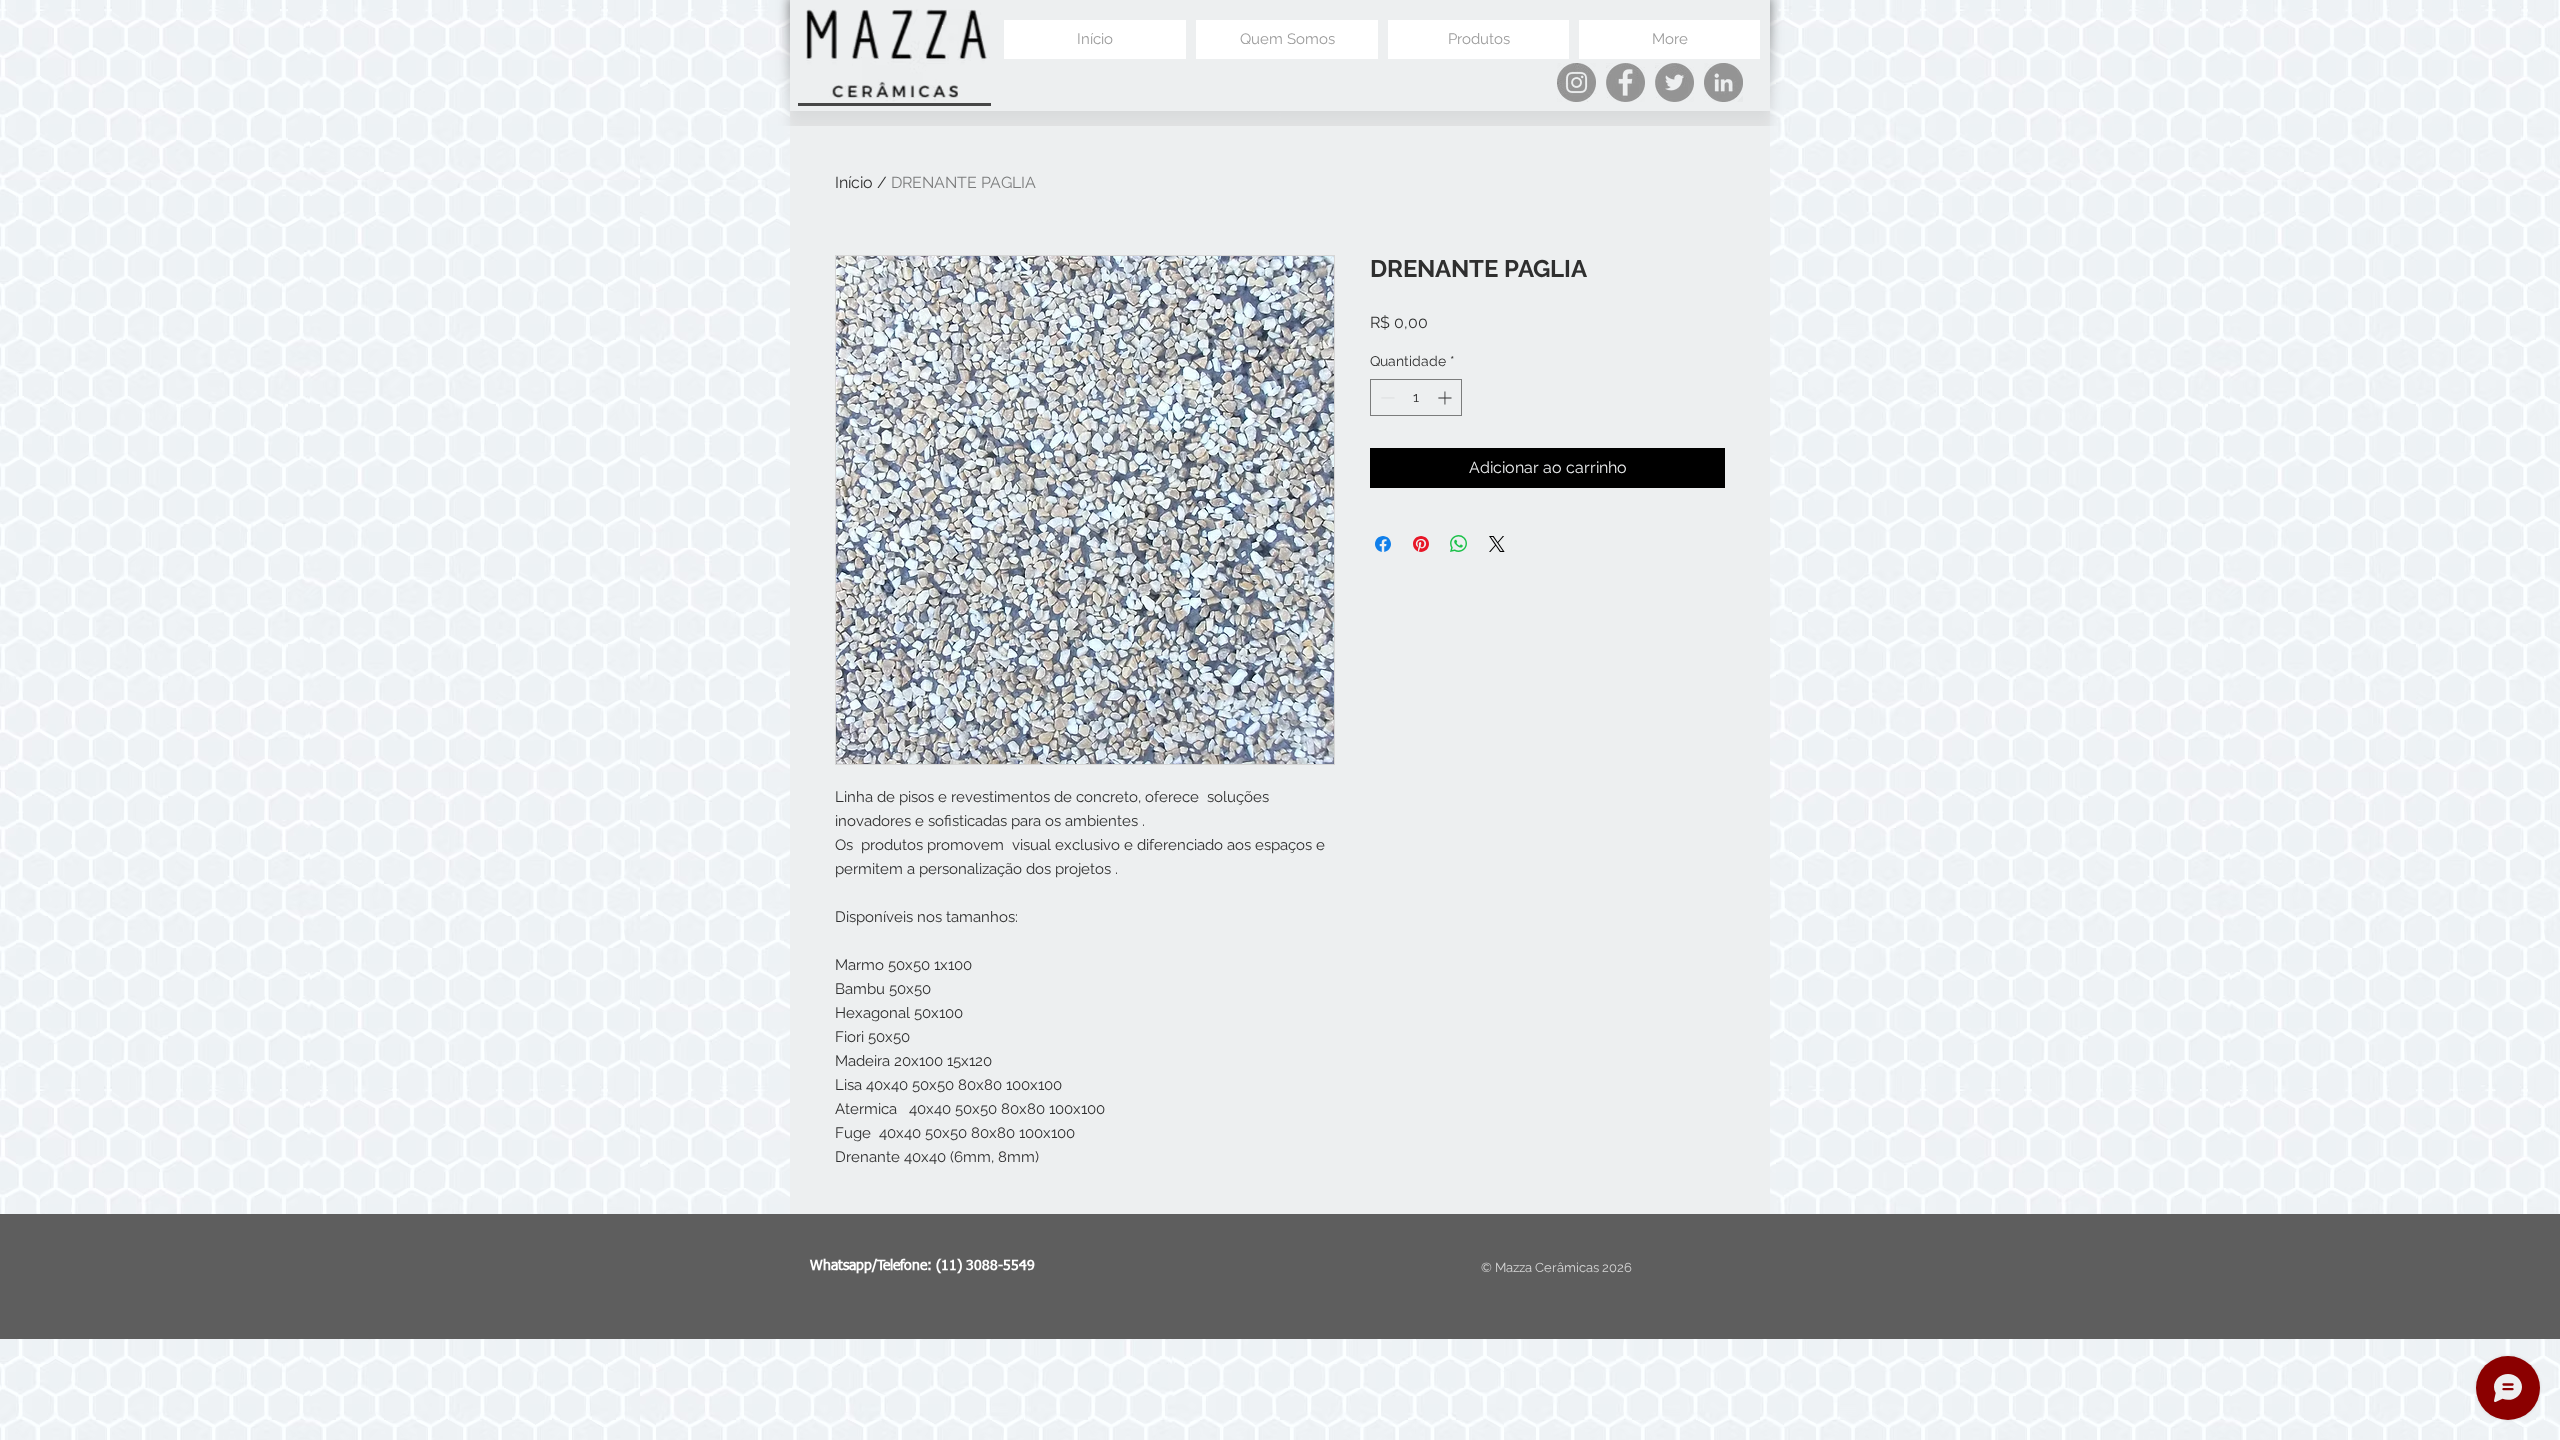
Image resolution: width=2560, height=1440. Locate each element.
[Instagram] (1576, 82)
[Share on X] (1497, 544)
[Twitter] (1674, 82)
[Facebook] (1625, 82)
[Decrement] (1385, 397)
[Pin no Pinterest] (1421, 544)
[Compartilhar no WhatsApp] (1459, 544)
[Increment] (1446, 397)
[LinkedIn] (1723, 82)
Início (854, 182)
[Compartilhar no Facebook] (1383, 544)
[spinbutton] (1416, 397)
